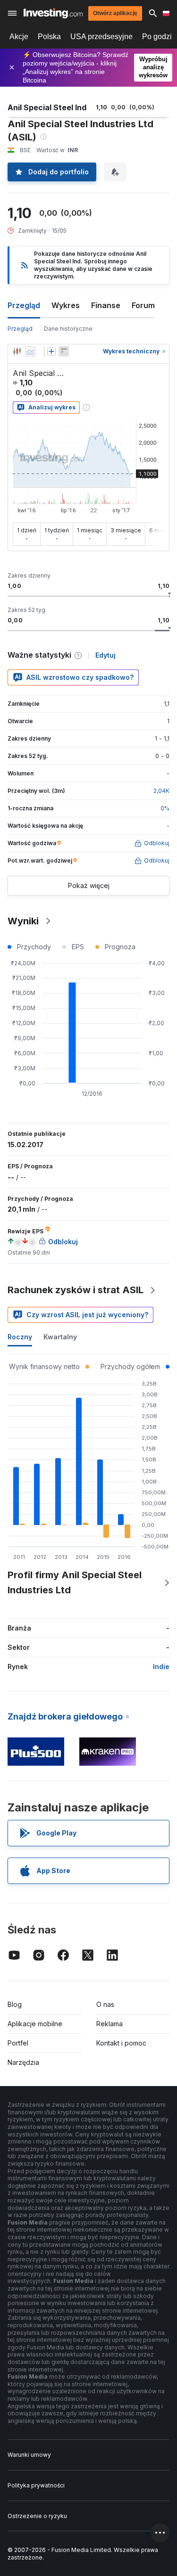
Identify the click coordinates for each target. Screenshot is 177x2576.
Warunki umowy (29, 2455)
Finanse (106, 305)
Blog (15, 2004)
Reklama (110, 2024)
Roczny (20, 1337)
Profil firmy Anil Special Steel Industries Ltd (75, 1582)
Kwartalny (60, 1337)
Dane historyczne (68, 329)
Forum (143, 305)
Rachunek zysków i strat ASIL (76, 1290)
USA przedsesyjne (101, 37)
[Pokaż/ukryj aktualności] (64, 351)
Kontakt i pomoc (121, 2043)
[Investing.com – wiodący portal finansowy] (53, 13)
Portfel (18, 2043)
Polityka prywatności (36, 2485)
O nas (105, 2004)
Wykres (66, 305)
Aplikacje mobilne (35, 2024)
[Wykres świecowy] (17, 351)
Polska (49, 37)
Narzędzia (23, 2062)
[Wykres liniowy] (30, 351)
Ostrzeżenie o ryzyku (37, 2516)
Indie (161, 1667)
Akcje (19, 37)
